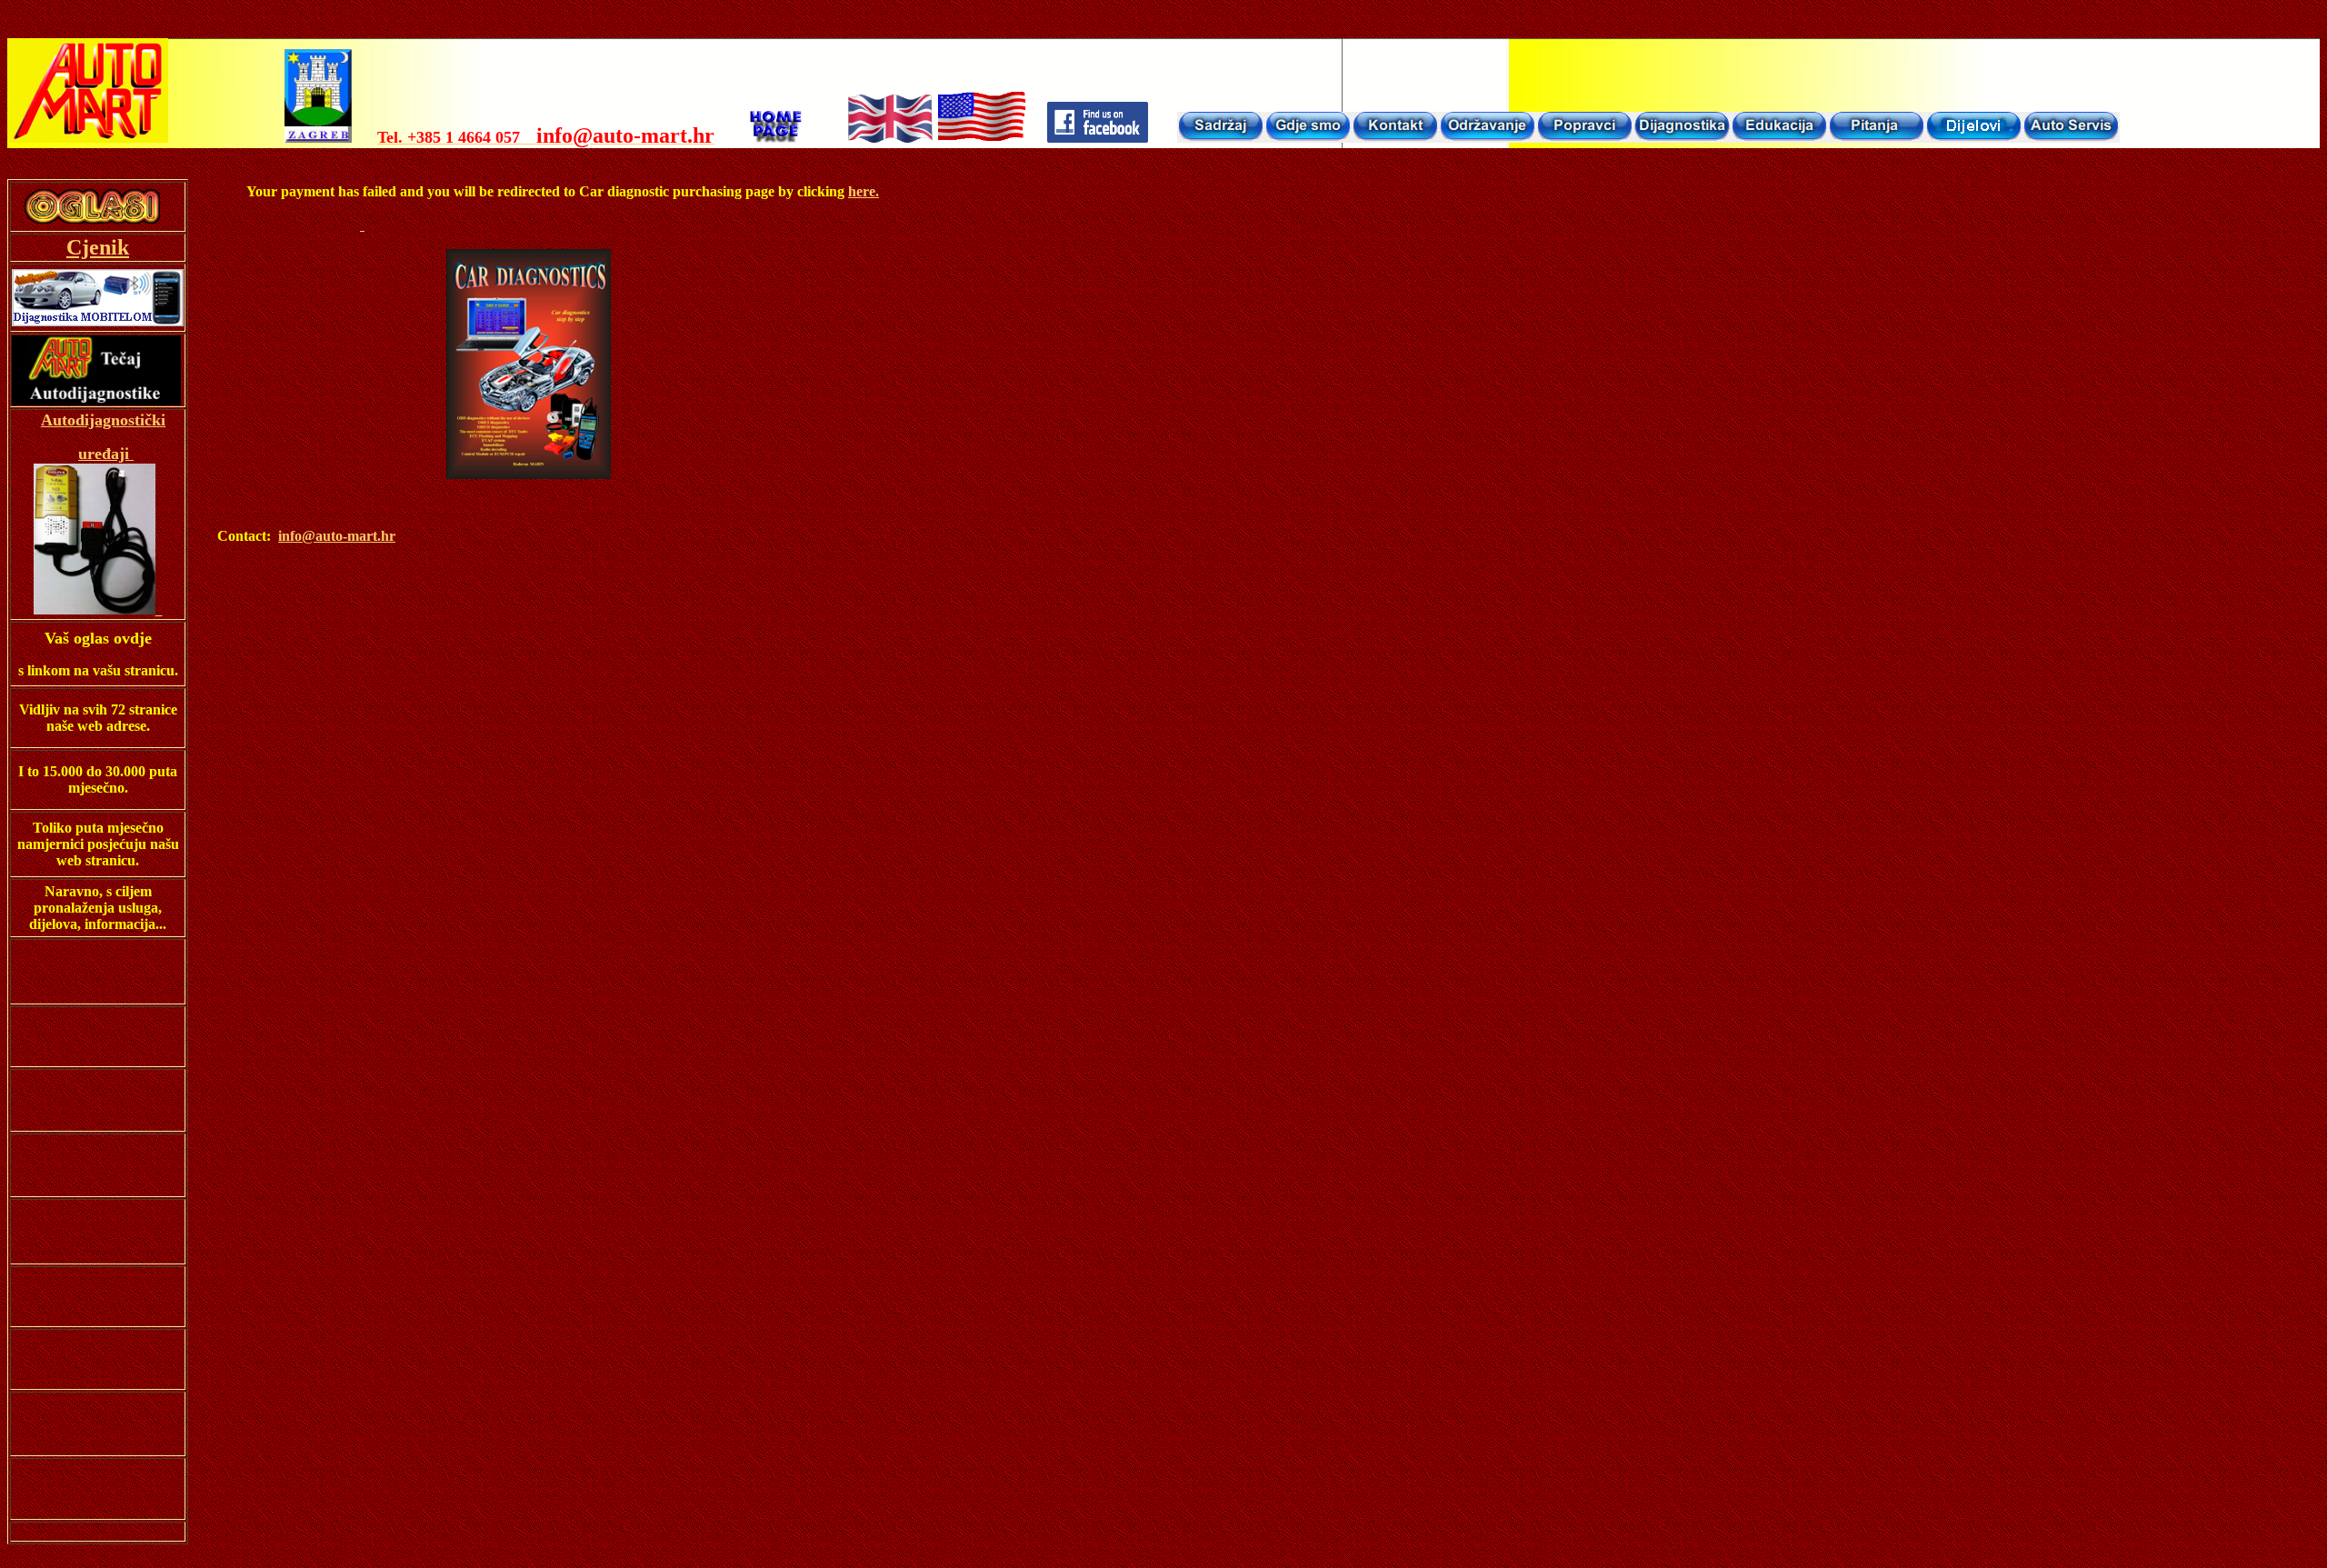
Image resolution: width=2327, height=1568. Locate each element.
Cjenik (98, 247)
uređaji (104, 454)
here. (864, 191)
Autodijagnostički (103, 420)
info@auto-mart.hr (337, 536)
